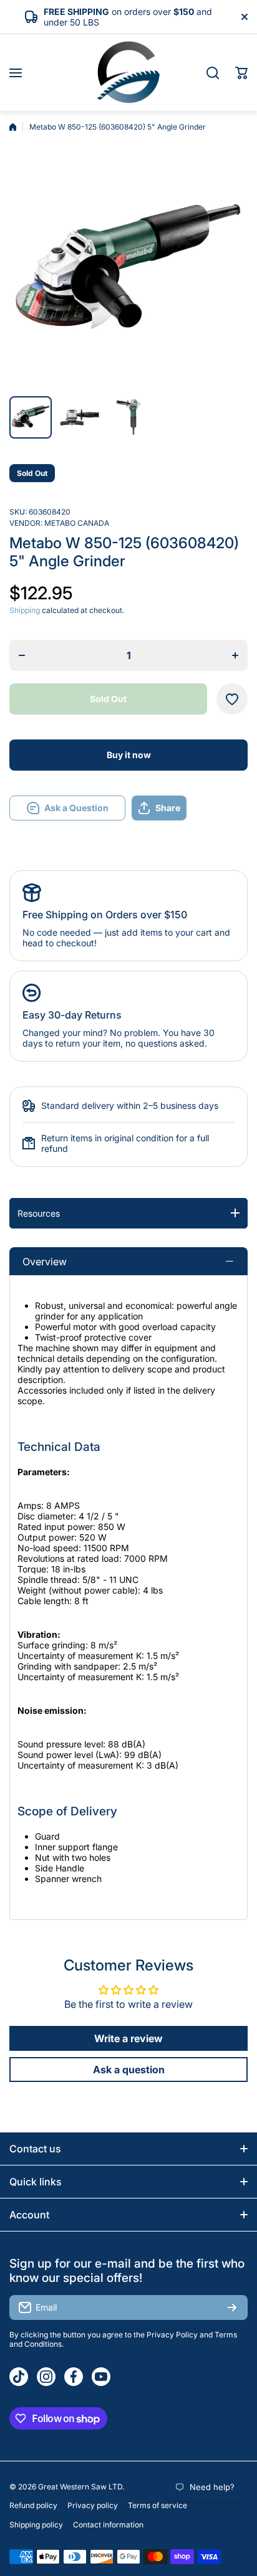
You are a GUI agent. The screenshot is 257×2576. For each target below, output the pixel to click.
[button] (241, 73)
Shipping (25, 610)
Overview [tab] (45, 1262)
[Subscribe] (232, 2307)
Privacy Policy (172, 2335)
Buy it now (129, 755)
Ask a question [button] (129, 2070)
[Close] (245, 17)
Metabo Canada (77, 523)
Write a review (128, 2038)
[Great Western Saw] (128, 73)
